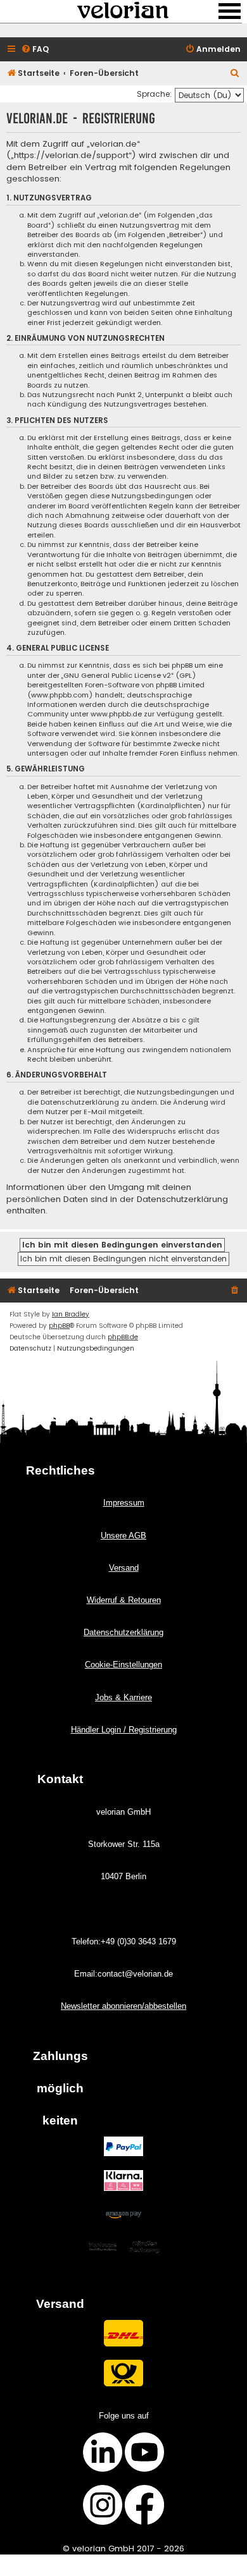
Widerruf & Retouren (124, 1600)
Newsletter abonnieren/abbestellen (123, 2006)
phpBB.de (123, 1337)
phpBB (59, 1326)
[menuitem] (35, 50)
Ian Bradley (71, 1314)
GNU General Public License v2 (117, 676)
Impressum (124, 1503)
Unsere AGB (123, 1536)
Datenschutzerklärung (123, 1632)
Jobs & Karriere (123, 1697)
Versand (124, 1568)
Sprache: (154, 94)
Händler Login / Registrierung (124, 1730)
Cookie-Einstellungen (123, 1665)
